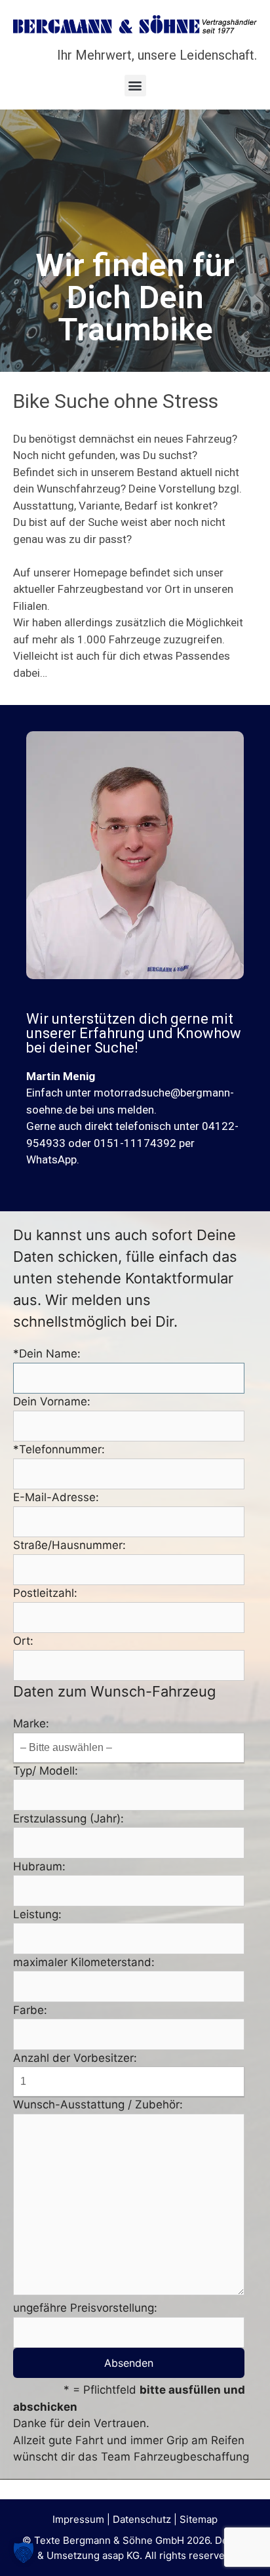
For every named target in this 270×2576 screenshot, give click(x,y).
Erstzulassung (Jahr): (68, 1819)
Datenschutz (142, 2519)
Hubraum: (39, 1866)
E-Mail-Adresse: (56, 1497)
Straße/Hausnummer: (69, 1545)
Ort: (23, 1641)
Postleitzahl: (45, 1593)
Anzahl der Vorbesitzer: (75, 2058)
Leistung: (37, 1914)
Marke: (31, 1723)
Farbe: (30, 2010)
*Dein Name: (47, 1354)
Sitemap (199, 2519)
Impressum (78, 2519)
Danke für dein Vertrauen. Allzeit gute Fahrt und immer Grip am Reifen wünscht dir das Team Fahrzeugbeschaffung (131, 2440)
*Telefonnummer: (59, 1449)
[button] (135, 86)
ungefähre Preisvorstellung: (85, 2308)
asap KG (121, 2555)
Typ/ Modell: (46, 1771)
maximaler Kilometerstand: (84, 1962)
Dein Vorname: (52, 1401)
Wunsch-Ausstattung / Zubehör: (98, 2104)
